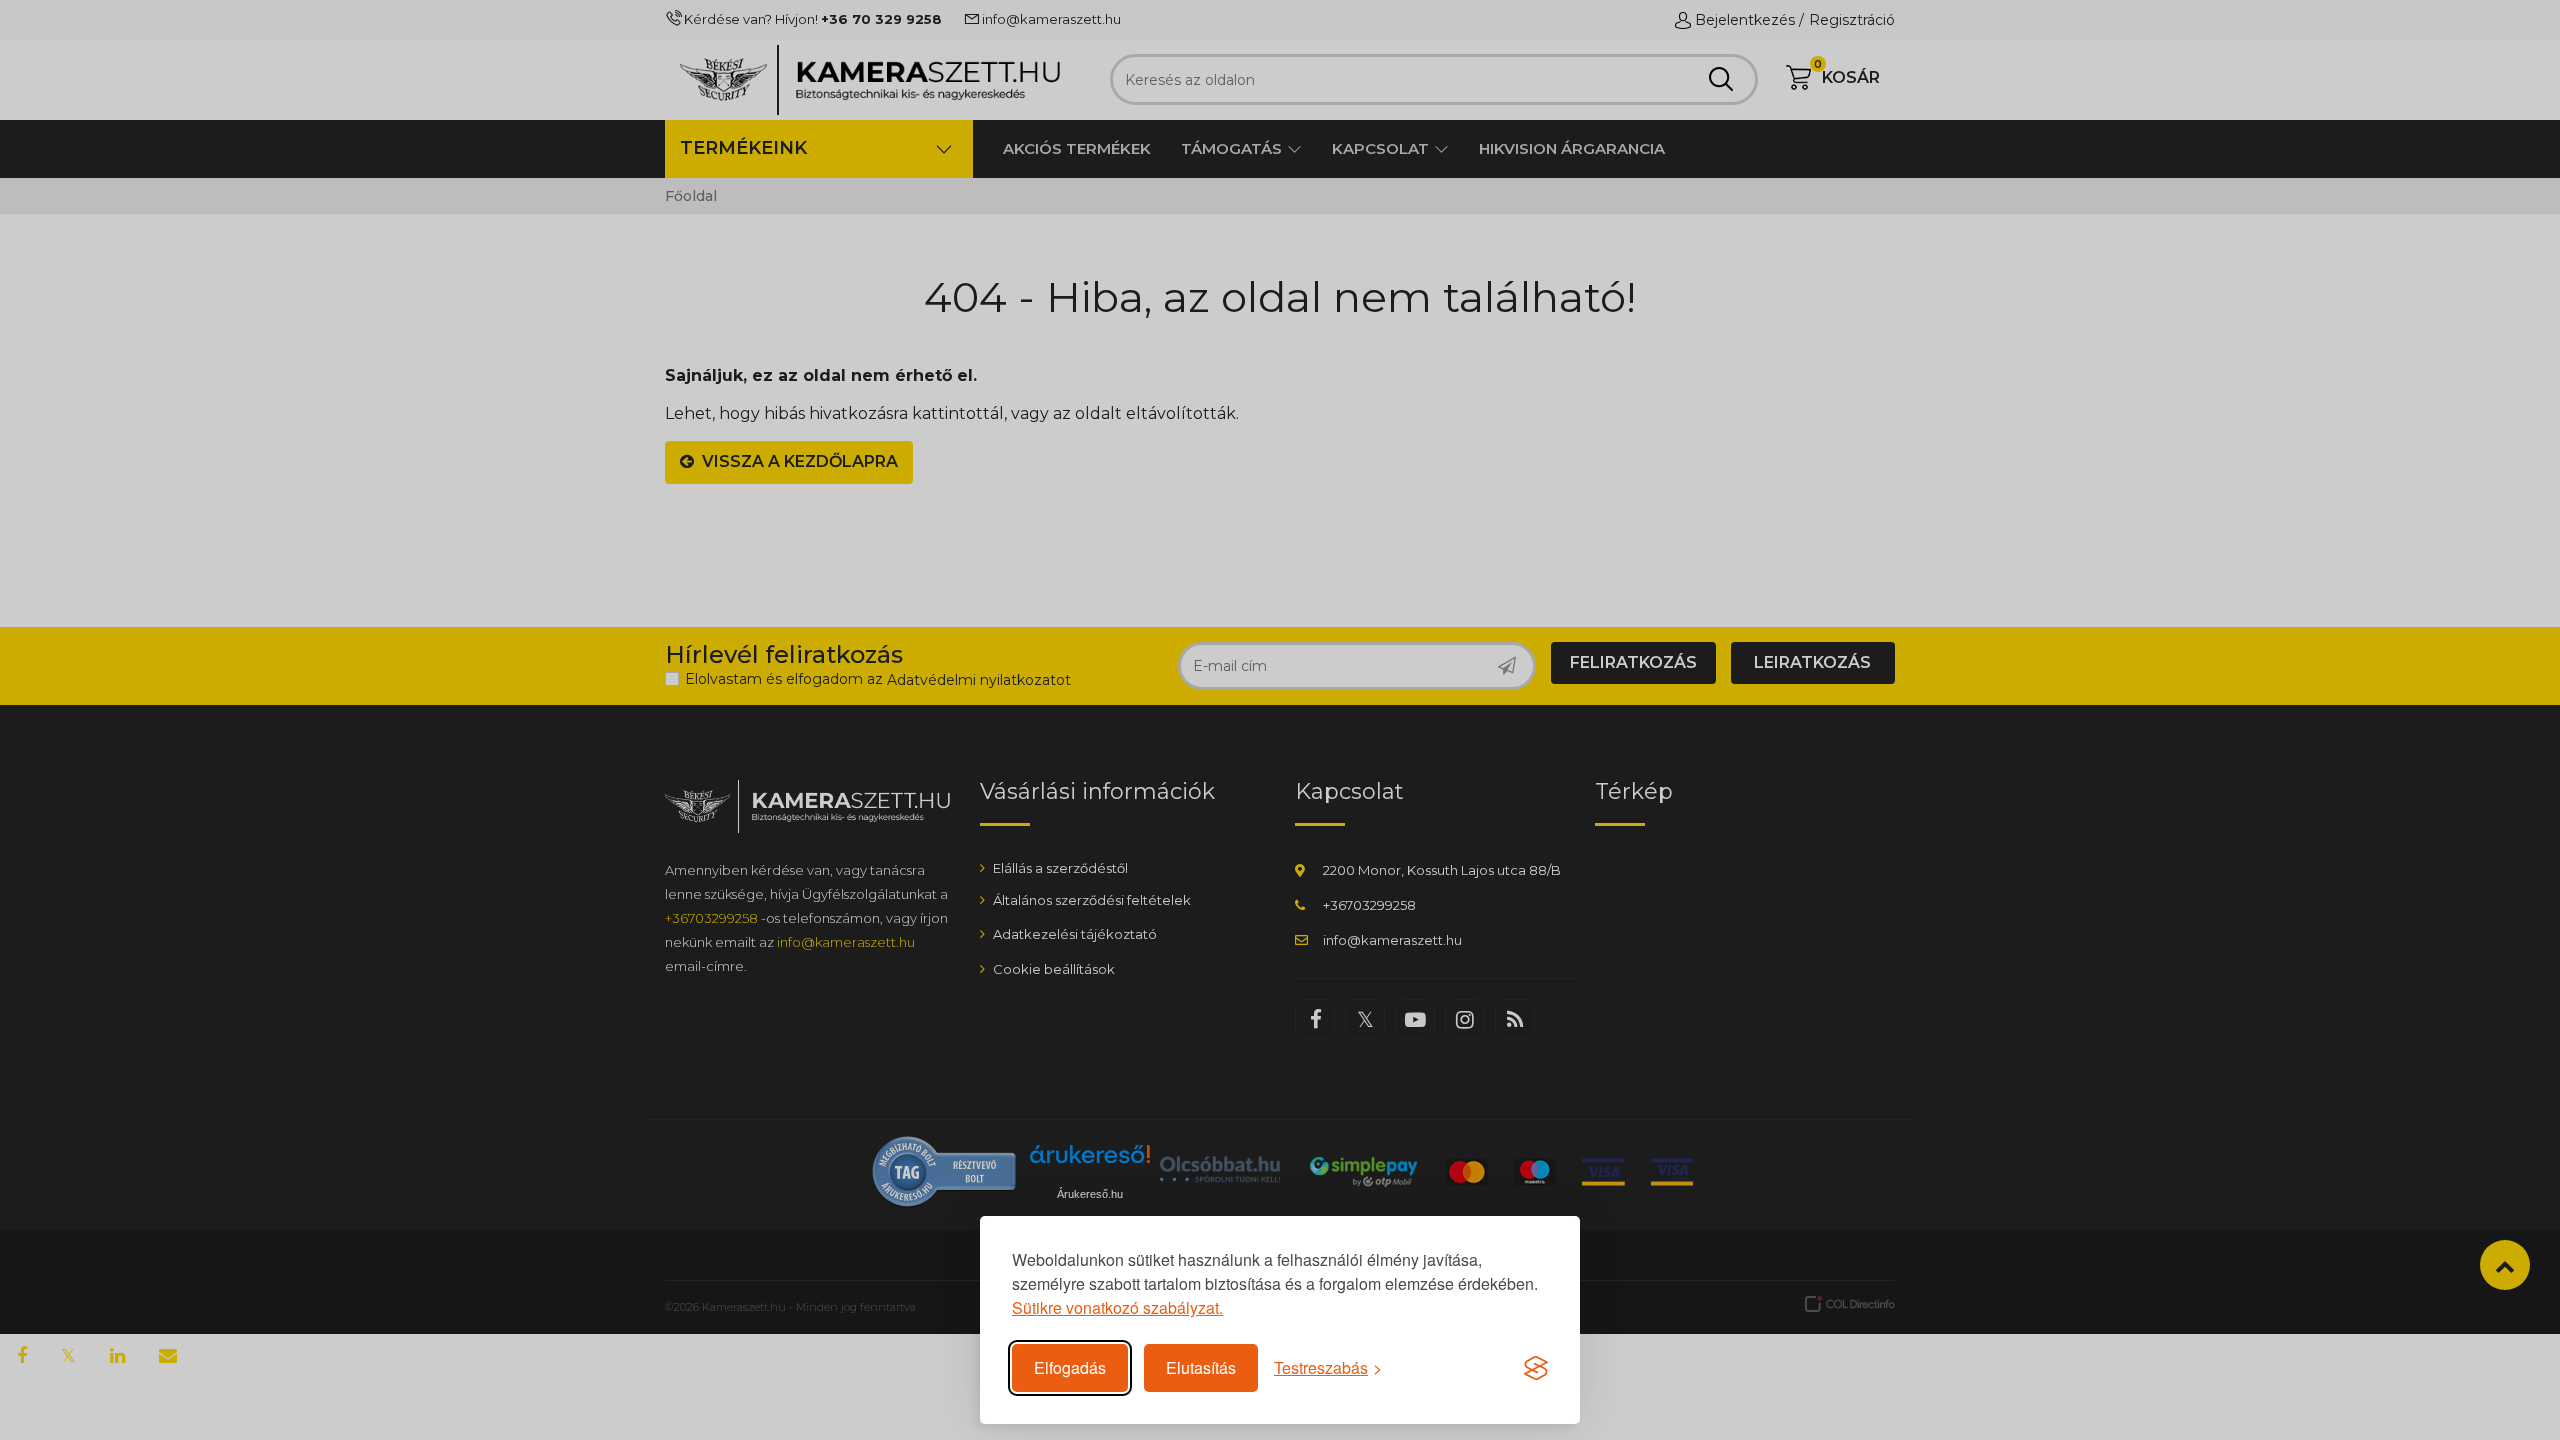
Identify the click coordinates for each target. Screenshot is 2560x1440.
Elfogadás (1070, 1367)
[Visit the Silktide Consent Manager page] (1536, 1368)
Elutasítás (1201, 1367)
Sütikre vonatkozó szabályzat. (1117, 1307)
